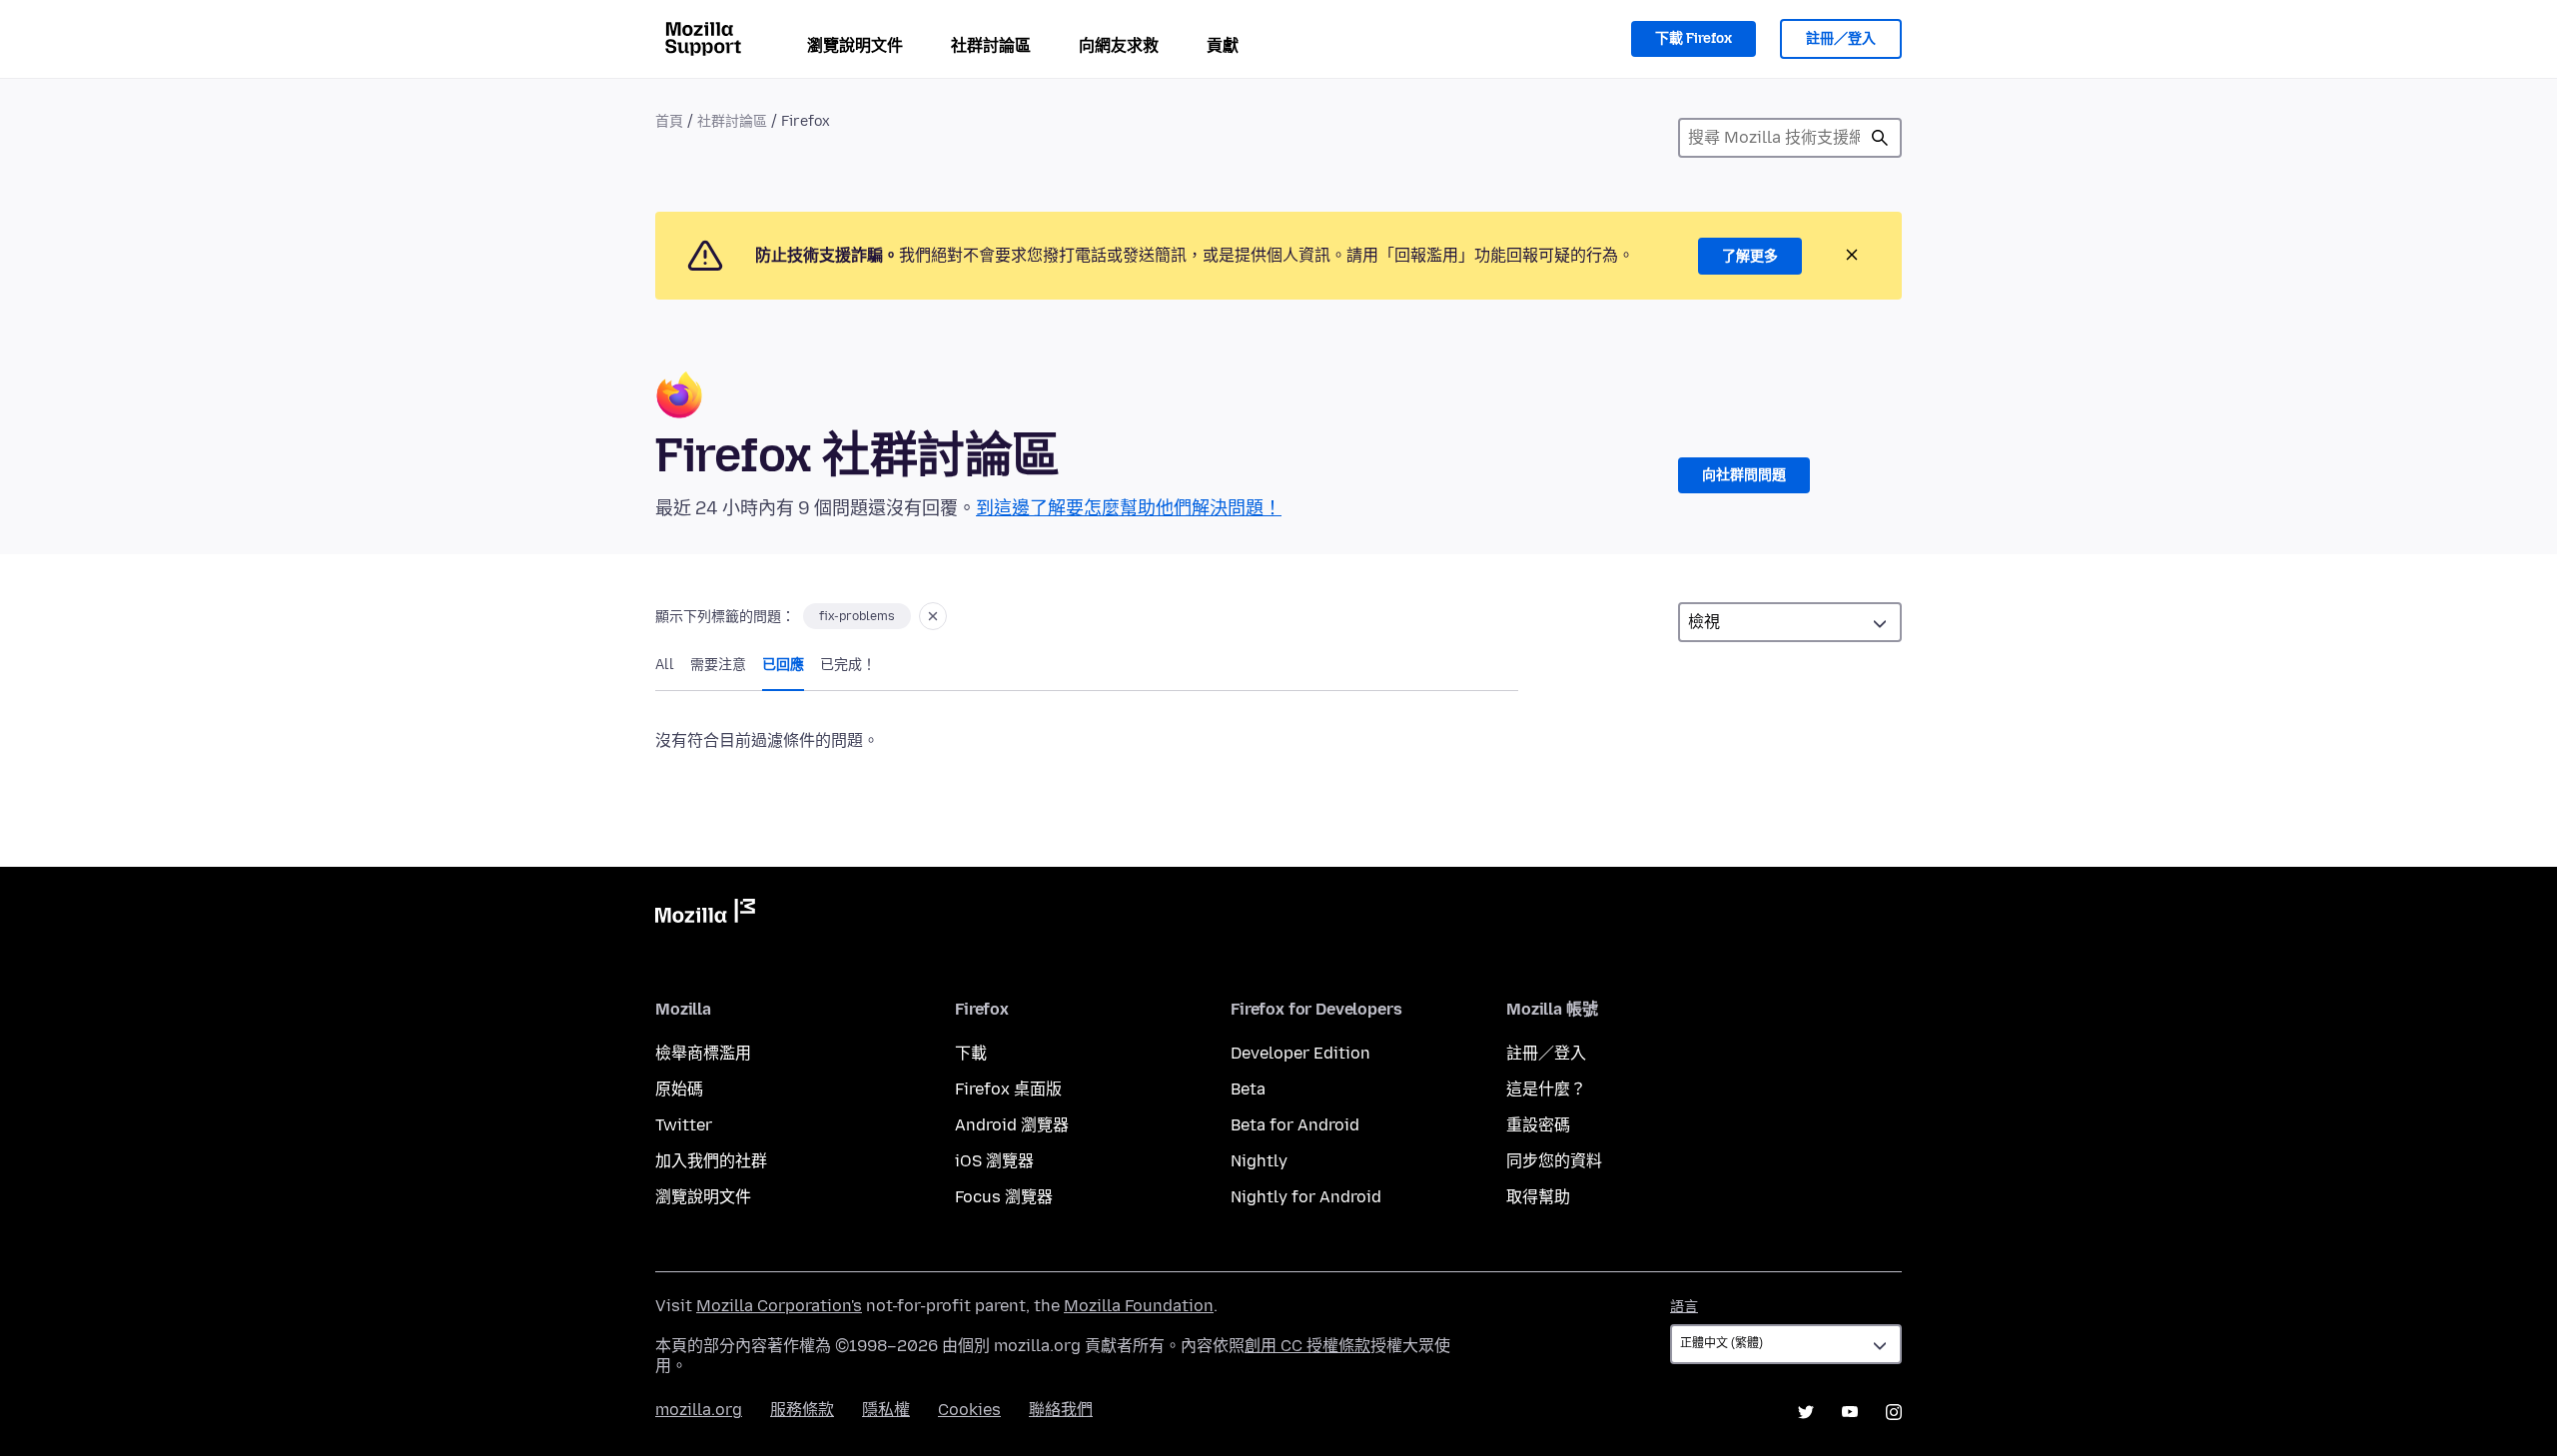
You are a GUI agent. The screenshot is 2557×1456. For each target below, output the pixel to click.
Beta (1248, 1089)
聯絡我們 (1061, 1410)
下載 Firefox (1694, 38)
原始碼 (679, 1089)
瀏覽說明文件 (855, 45)
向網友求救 (1119, 45)
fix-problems (857, 616)
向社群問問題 (1744, 475)
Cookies (969, 1410)
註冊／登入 (1841, 38)
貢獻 (1223, 45)
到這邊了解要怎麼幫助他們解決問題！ (1129, 508)
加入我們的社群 (711, 1161)
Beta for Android (1295, 1125)
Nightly (1259, 1161)
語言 (1684, 1307)
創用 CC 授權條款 (1307, 1346)
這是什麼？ (1546, 1089)
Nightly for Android (1306, 1197)
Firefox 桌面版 (1008, 1089)
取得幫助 (1538, 1197)
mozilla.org (699, 1410)
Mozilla (705, 915)
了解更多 (1750, 256)
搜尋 (1880, 138)
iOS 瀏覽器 (994, 1161)
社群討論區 (991, 45)
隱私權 (886, 1410)
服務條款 (802, 1410)
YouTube (1850, 1412)
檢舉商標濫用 (703, 1053)
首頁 (669, 121)
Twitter (684, 1125)
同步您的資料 (1554, 1161)
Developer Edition (1300, 1053)
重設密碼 (1538, 1125)
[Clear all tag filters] (933, 616)
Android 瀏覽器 (1012, 1125)
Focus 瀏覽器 (1004, 1197)
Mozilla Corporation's (779, 1306)
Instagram (1894, 1412)
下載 (971, 1053)
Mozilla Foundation (1139, 1306)
